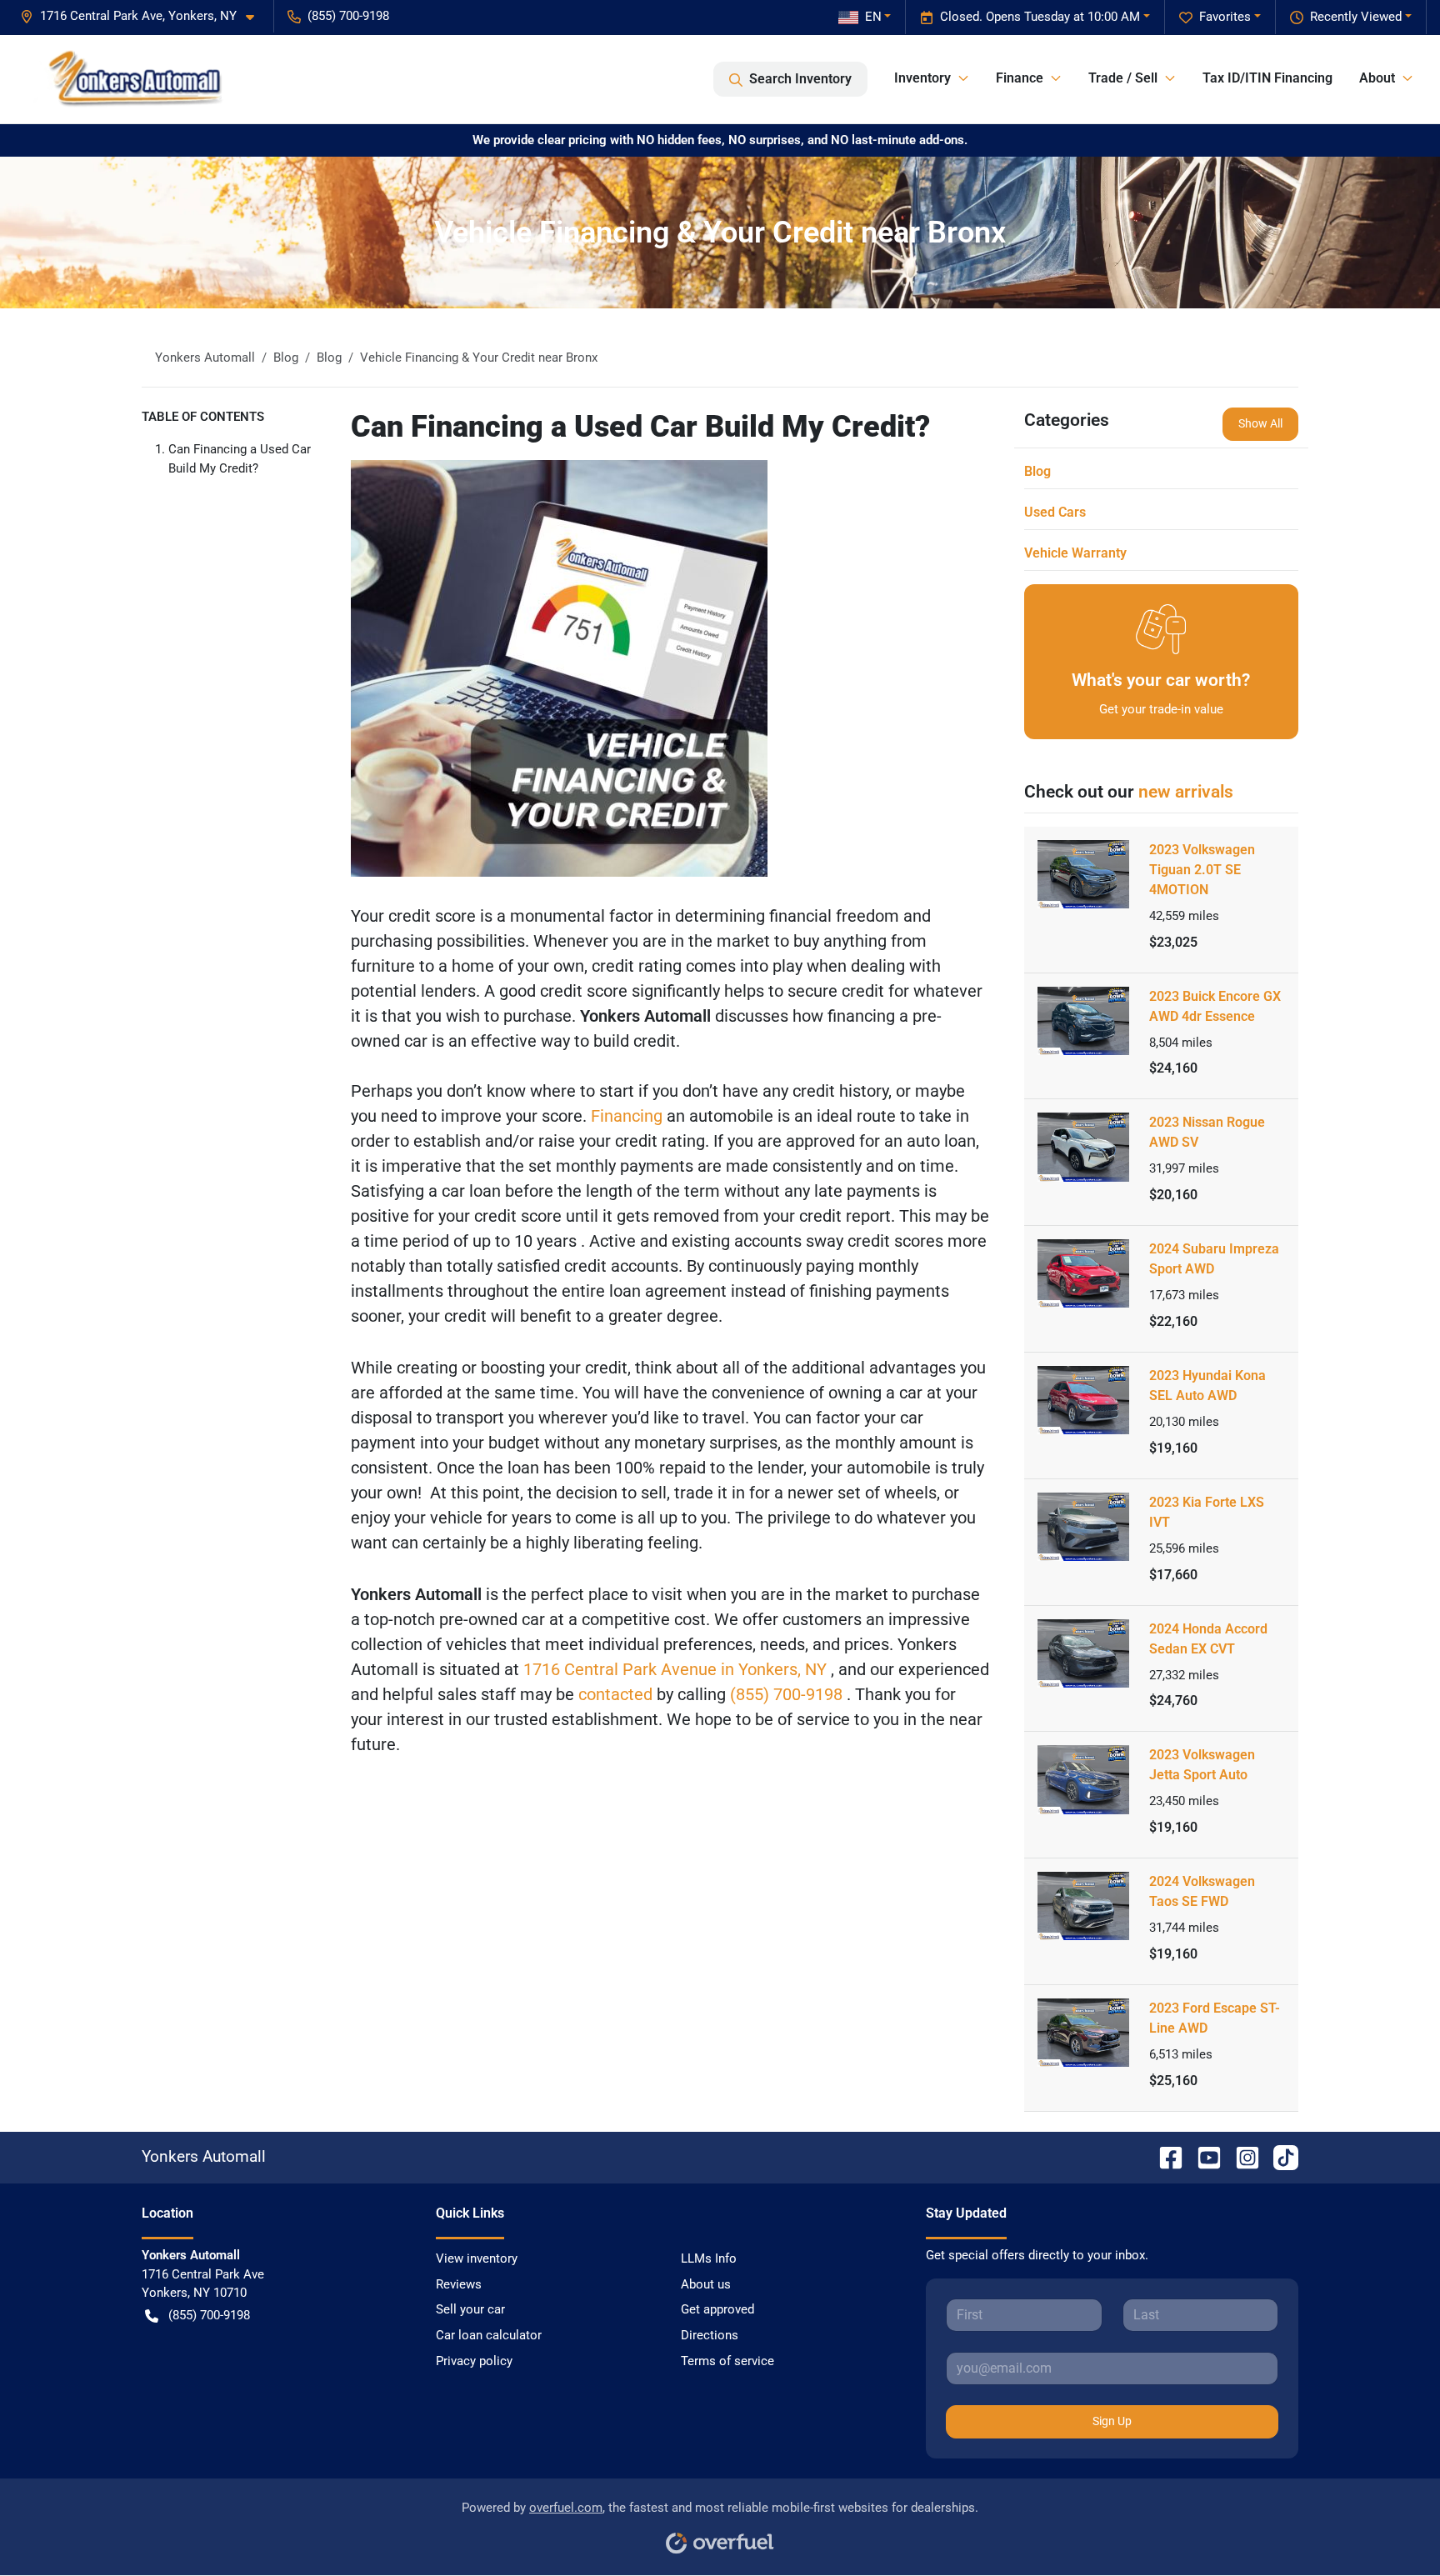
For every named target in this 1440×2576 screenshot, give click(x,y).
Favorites (1225, 17)
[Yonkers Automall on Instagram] (1241, 2156)
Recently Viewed (1356, 17)
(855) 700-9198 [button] (348, 16)
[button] (144, 16)
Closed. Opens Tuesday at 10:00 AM (1040, 17)
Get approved (717, 2309)
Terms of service (727, 2361)
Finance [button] (1020, 78)
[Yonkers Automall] (129, 79)
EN (873, 17)
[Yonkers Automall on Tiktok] (1279, 2156)
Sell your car (470, 2309)
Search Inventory (800, 79)
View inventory (477, 2258)
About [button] (1377, 78)
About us (706, 2284)
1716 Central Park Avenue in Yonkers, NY (677, 1669)
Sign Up (1112, 2421)
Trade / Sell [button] (1123, 78)
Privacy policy (474, 2361)
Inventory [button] (922, 78)
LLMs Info (709, 2258)
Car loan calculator (489, 2335)
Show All (1260, 423)
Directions (710, 2335)
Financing (629, 1116)
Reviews (459, 2284)
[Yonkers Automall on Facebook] (1164, 2156)
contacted (617, 1694)
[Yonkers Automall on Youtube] (1202, 2156)
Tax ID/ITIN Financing (1267, 78)
